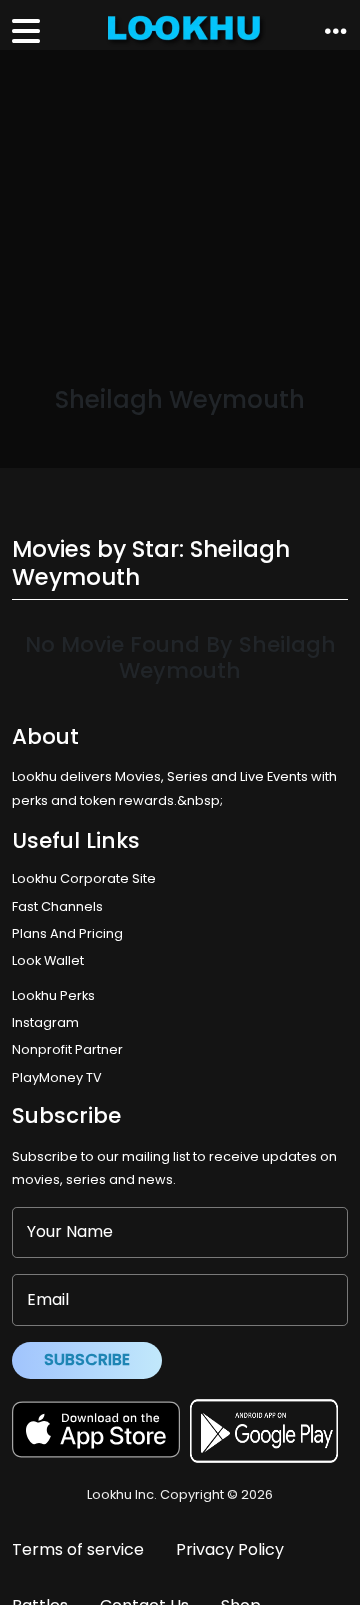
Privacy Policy (230, 1549)
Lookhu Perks (53, 995)
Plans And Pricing (67, 933)
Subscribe (87, 1359)
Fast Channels (57, 906)
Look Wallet (48, 960)
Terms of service (78, 1549)
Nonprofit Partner (67, 1049)
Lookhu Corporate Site (87, 878)
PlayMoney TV (57, 1077)
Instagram (45, 1022)
